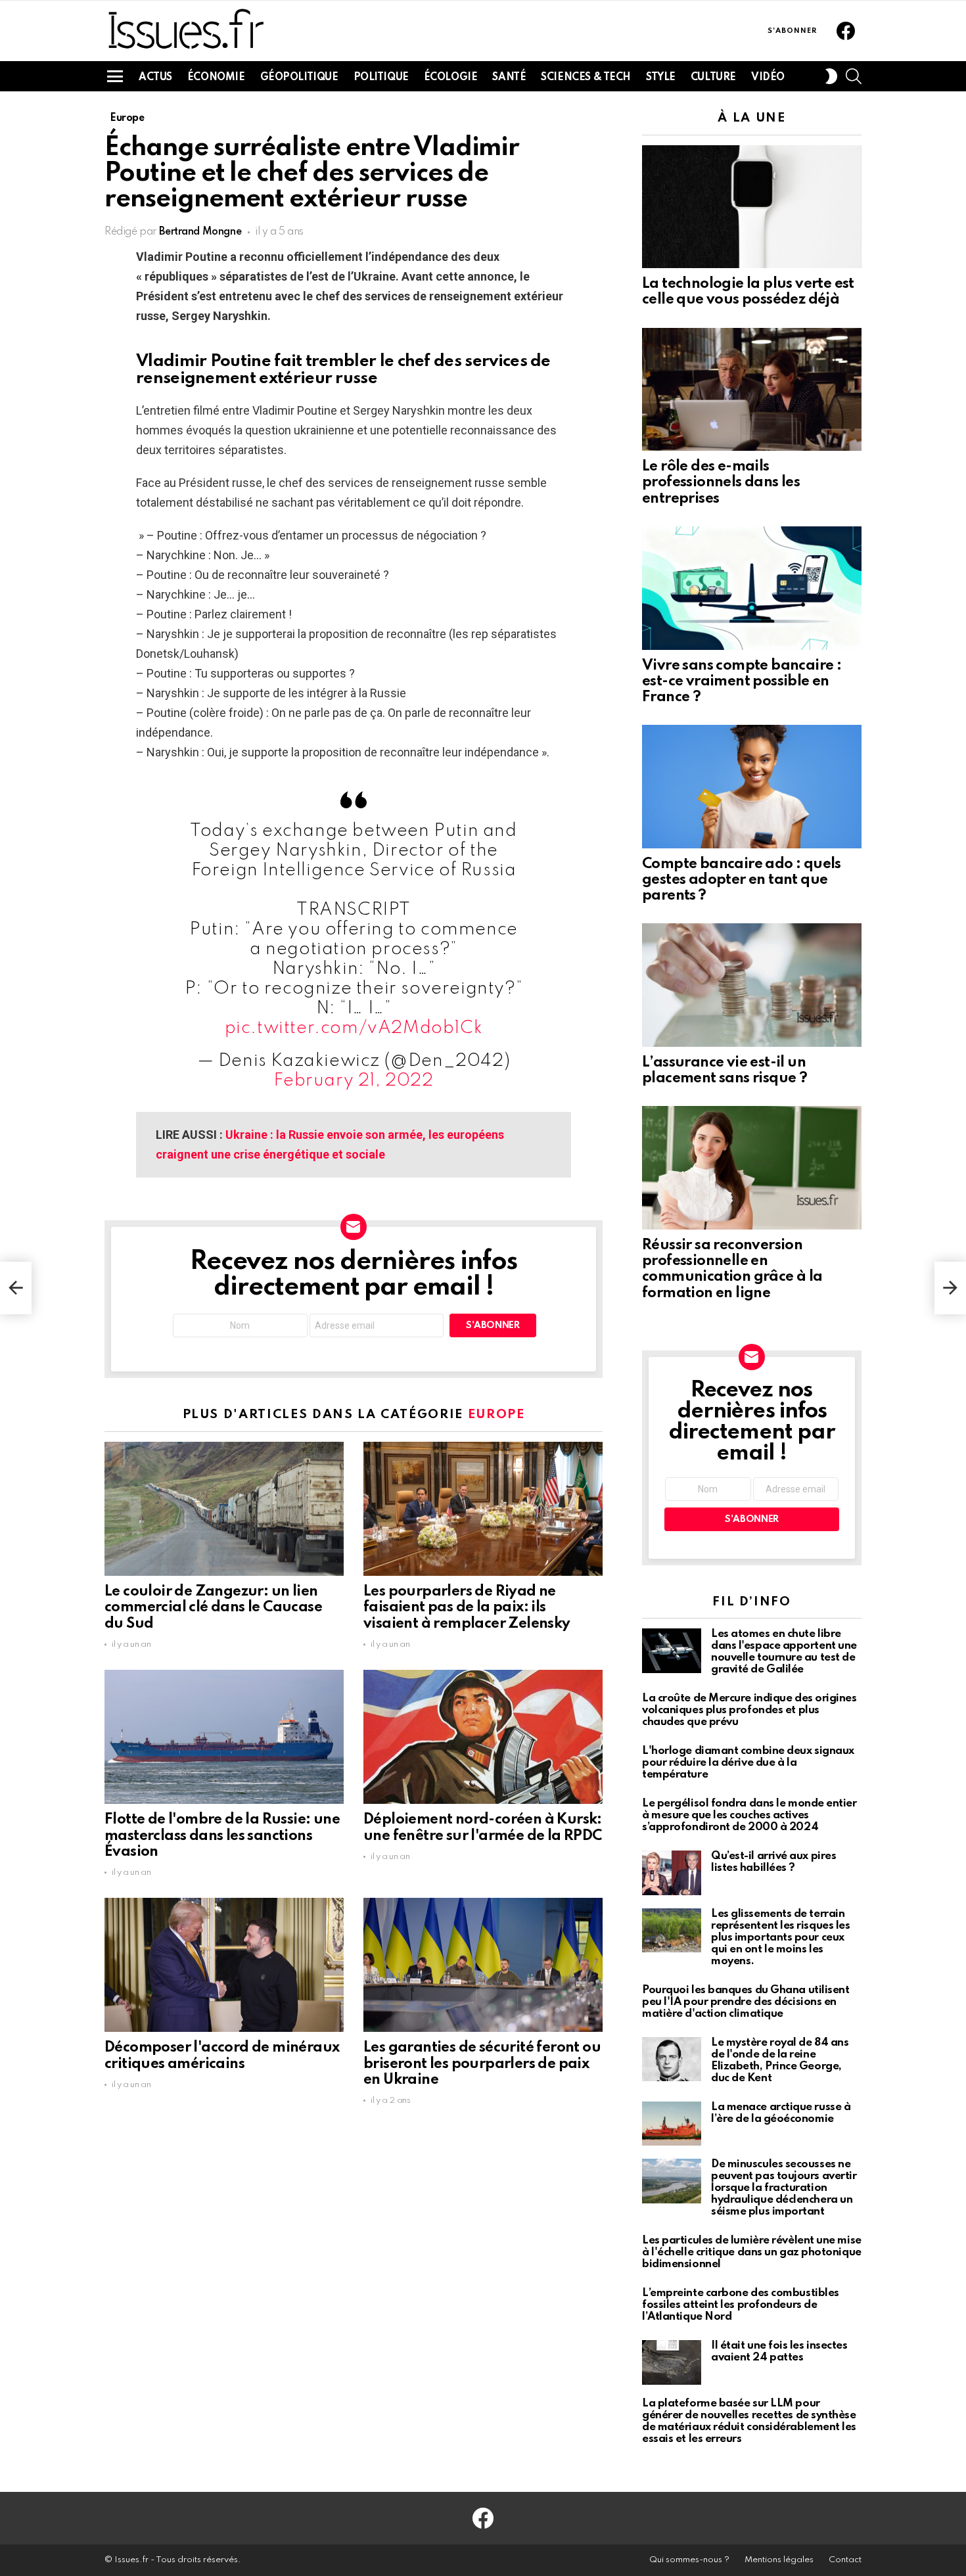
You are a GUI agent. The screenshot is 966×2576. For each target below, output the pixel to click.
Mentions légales (779, 2560)
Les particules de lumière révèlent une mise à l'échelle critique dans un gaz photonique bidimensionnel (752, 2252)
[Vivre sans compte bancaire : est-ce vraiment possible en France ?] (752, 588)
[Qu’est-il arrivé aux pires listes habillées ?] (672, 1873)
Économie (216, 78)
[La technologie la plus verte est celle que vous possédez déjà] (752, 207)
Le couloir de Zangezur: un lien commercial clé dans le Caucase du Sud (213, 1607)
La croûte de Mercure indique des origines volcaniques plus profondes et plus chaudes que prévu (749, 1710)
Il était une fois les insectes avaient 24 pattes (779, 2352)
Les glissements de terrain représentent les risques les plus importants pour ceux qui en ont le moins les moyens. (780, 1938)
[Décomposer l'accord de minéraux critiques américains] (224, 1965)
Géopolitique (299, 78)
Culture (713, 78)
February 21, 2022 (353, 1081)
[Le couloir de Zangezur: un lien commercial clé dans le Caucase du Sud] (224, 1509)
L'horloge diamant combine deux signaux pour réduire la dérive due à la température (748, 1763)
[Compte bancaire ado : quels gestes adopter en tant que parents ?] (752, 787)
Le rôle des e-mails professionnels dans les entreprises (721, 482)
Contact (845, 2560)
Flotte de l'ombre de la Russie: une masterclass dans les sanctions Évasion (222, 1835)
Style (661, 78)
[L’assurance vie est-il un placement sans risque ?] (752, 985)
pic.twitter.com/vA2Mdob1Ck (354, 1028)
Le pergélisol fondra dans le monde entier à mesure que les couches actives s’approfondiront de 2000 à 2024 (749, 1815)
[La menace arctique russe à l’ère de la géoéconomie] (672, 2124)
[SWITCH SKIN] (831, 76)
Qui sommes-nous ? (689, 2560)
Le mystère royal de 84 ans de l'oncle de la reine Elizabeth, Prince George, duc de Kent (780, 2060)
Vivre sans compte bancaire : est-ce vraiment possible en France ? (742, 681)
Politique (381, 78)
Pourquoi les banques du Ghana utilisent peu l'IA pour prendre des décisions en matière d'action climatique (746, 2002)
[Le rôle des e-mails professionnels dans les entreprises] (752, 390)
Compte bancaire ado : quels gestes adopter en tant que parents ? (742, 880)
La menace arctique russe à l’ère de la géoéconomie (781, 2113)
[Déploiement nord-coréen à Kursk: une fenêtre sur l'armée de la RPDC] (483, 1737)
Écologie (451, 78)
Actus (155, 78)
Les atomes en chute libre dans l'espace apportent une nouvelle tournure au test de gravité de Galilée (784, 1652)
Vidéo (768, 78)
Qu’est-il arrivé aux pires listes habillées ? (773, 1862)
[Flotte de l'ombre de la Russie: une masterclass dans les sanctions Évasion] (224, 1737)
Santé (509, 78)
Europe (496, 1414)
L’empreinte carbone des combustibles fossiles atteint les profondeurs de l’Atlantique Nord (741, 2305)
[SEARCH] (854, 76)
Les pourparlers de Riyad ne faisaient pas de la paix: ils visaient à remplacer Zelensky (467, 1607)
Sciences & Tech (586, 78)
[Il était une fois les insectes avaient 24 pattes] (672, 2362)
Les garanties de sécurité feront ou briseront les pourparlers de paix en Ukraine (482, 2063)
